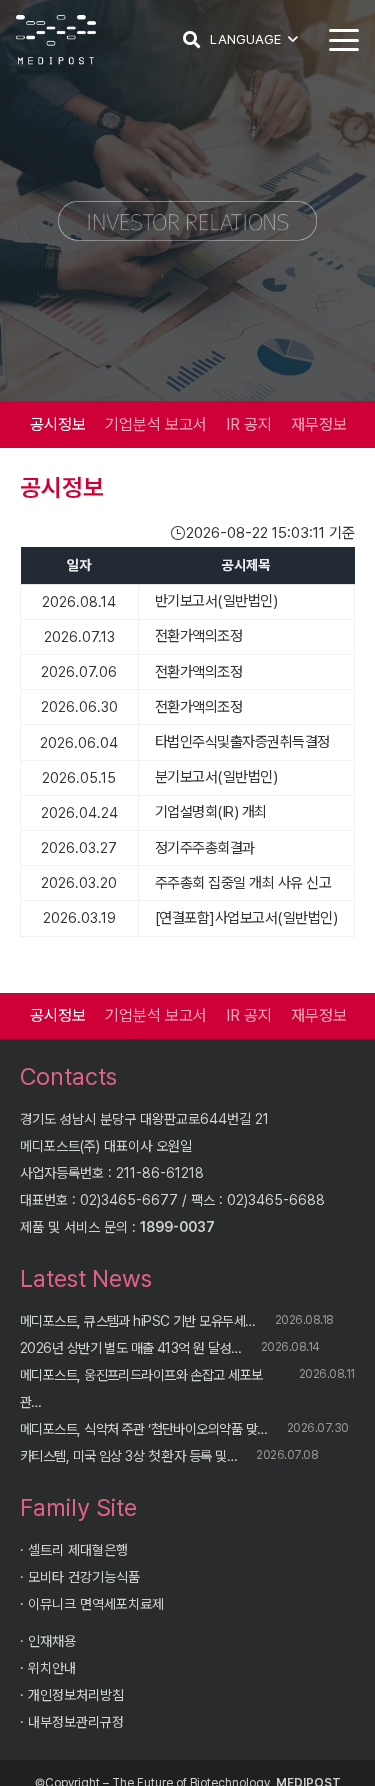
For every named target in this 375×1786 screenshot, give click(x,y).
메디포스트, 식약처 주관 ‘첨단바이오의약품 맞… (143, 1429)
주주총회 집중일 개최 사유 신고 (243, 883)
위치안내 (52, 1668)
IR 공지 (249, 424)
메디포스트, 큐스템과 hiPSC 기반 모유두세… (137, 1321)
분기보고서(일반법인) (216, 777)
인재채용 (52, 1641)
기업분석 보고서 (156, 424)
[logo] (56, 40)
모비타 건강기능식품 (84, 1577)
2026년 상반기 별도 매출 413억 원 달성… (130, 1348)
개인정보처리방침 (76, 1695)
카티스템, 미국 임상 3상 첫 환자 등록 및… (128, 1456)
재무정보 (319, 424)
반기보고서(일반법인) (216, 601)
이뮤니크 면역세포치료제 (96, 1604)
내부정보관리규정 (76, 1722)
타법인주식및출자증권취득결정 (242, 742)
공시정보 (58, 424)
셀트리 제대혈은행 (78, 1550)
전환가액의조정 (199, 636)
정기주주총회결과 (205, 848)
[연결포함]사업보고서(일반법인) (246, 918)
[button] (191, 40)
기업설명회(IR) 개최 (211, 812)
